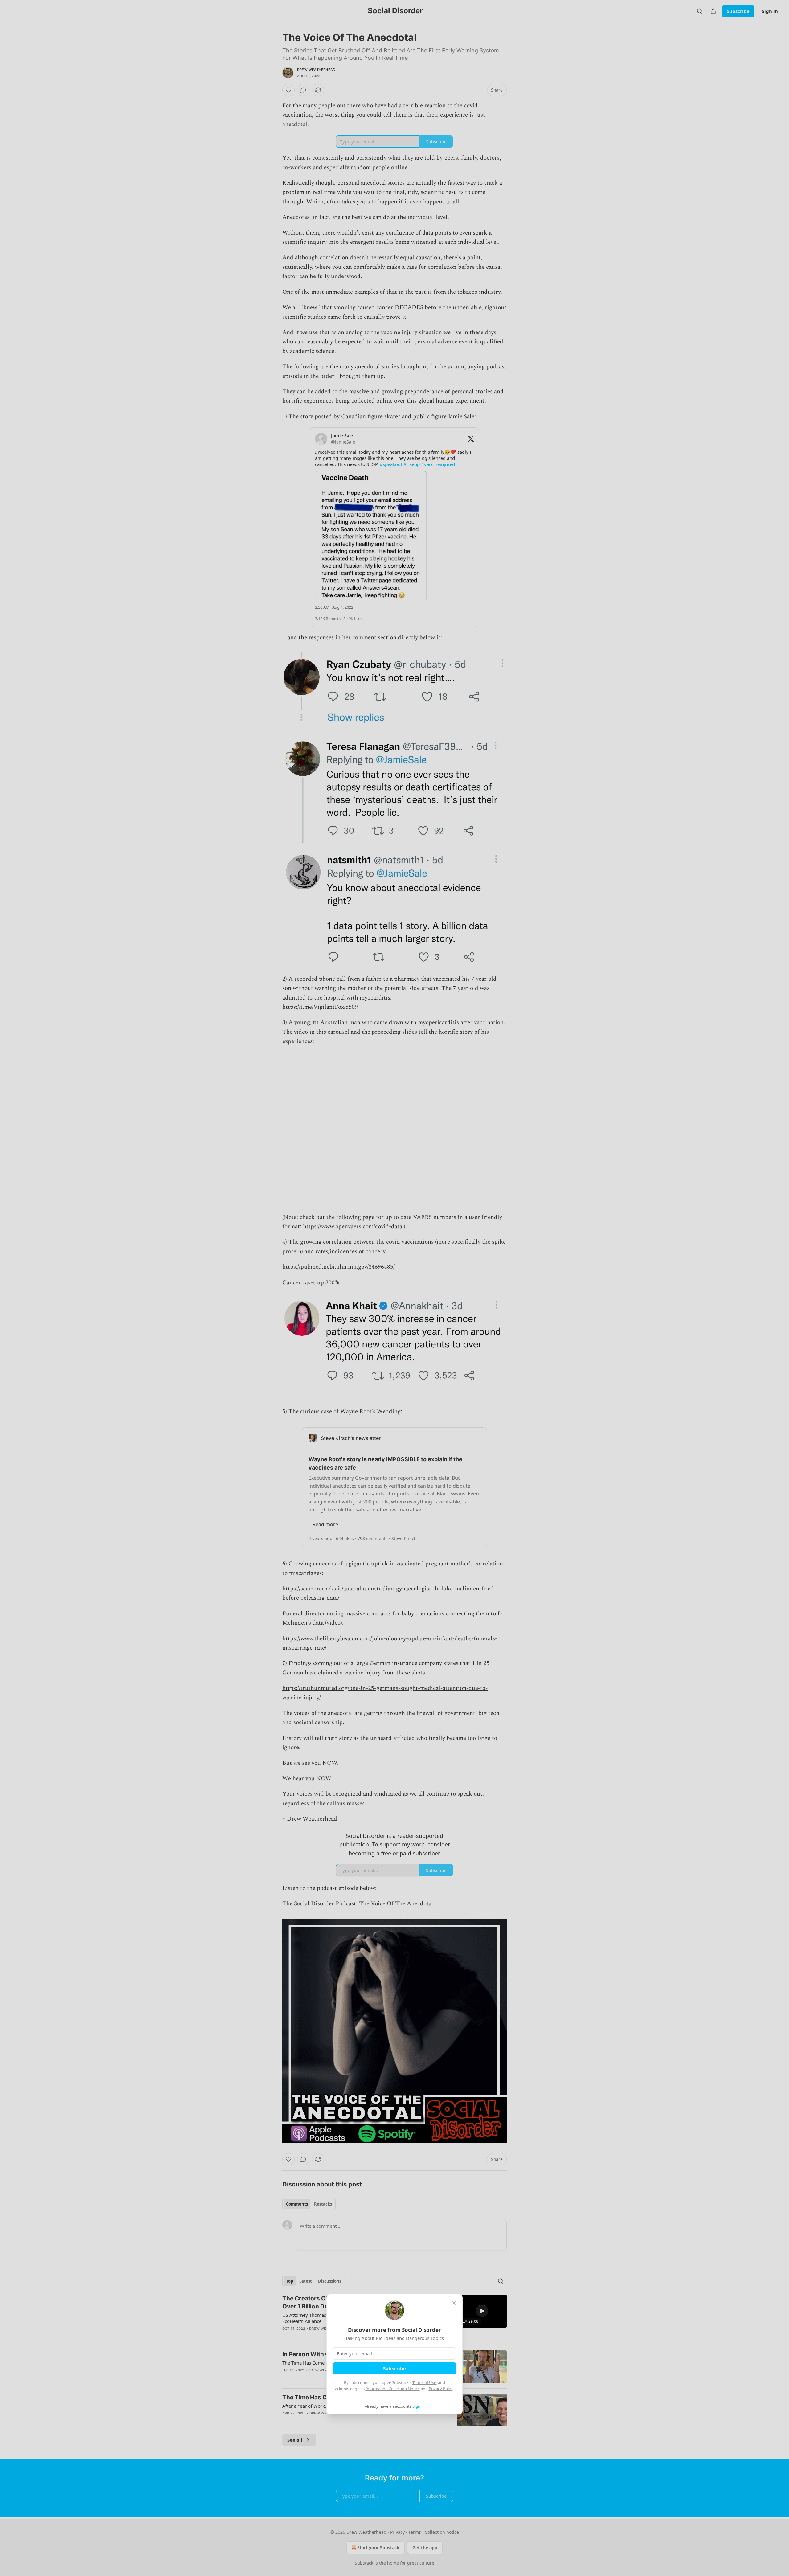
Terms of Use (424, 2382)
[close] (454, 2303)
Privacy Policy (441, 2389)
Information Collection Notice (393, 2389)
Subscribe (394, 2368)
